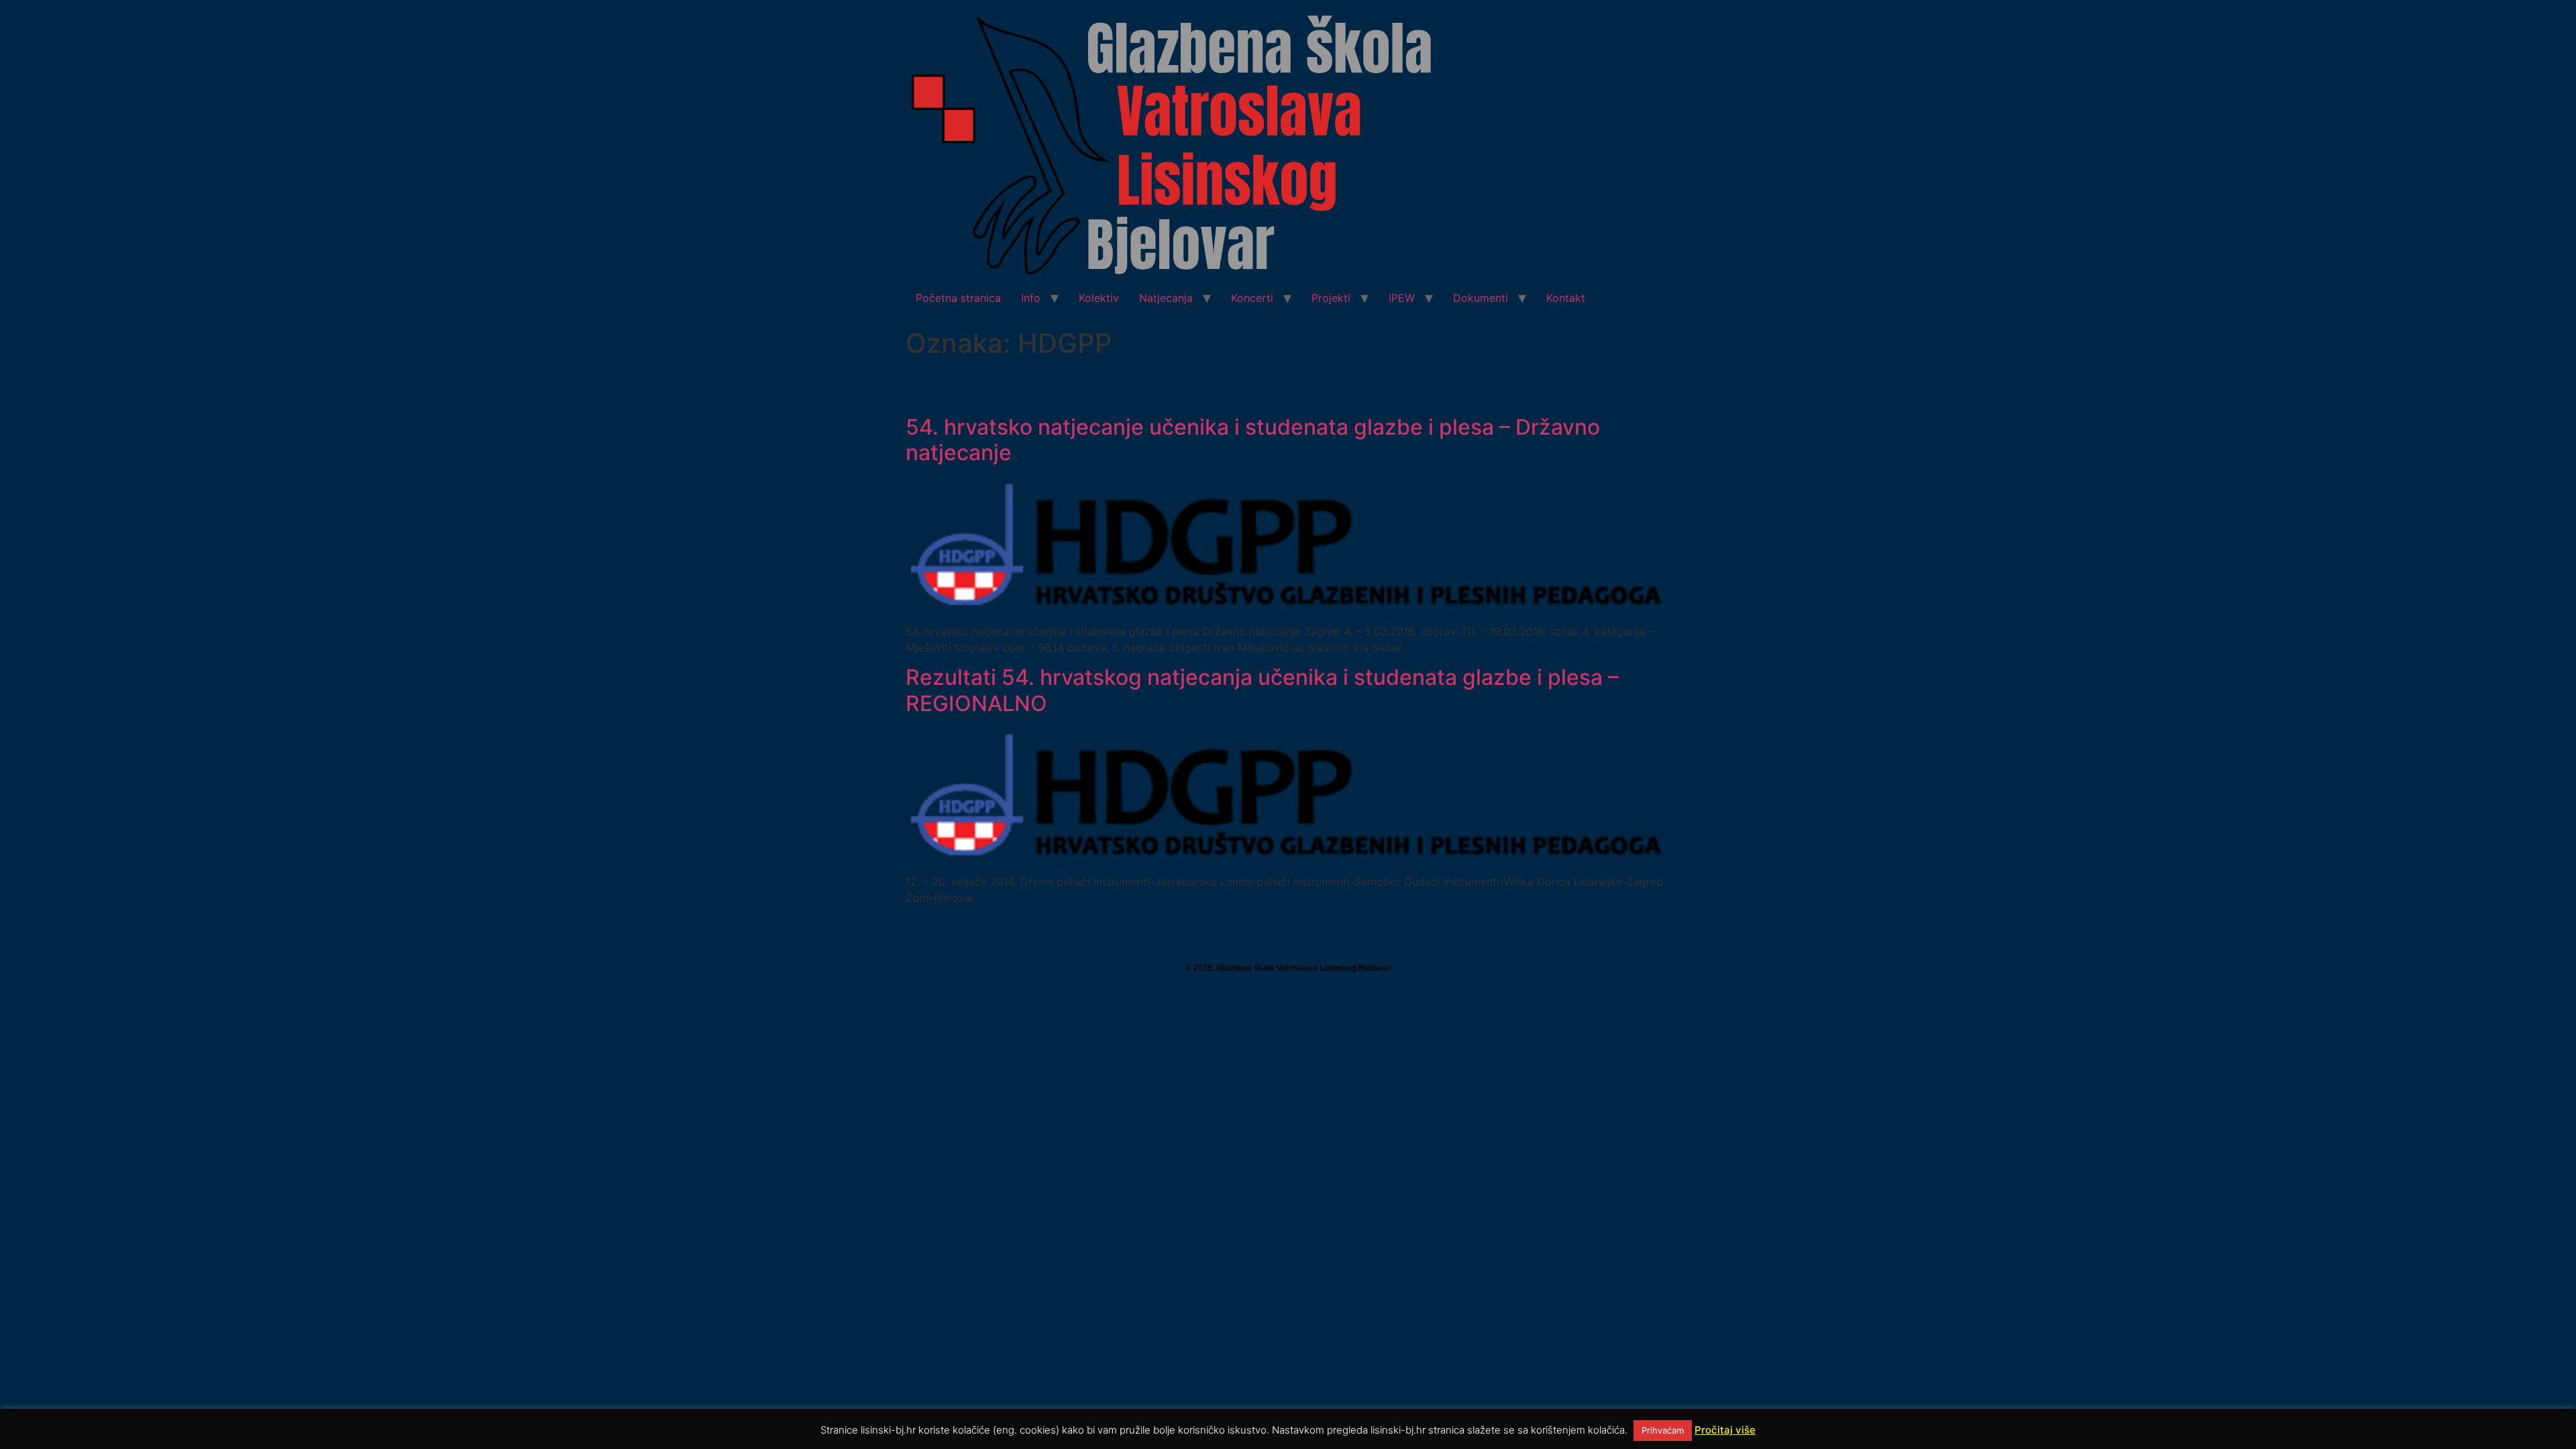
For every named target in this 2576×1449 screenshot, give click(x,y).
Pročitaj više (1725, 1430)
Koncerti (1252, 298)
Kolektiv (1099, 298)
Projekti (1331, 298)
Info (1031, 298)
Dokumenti (1481, 298)
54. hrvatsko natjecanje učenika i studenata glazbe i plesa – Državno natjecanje (1253, 440)
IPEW (1402, 298)
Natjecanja (1166, 298)
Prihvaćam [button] (1663, 1430)
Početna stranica (958, 298)
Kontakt (1566, 298)
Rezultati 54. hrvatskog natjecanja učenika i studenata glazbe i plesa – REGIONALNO (1262, 690)
